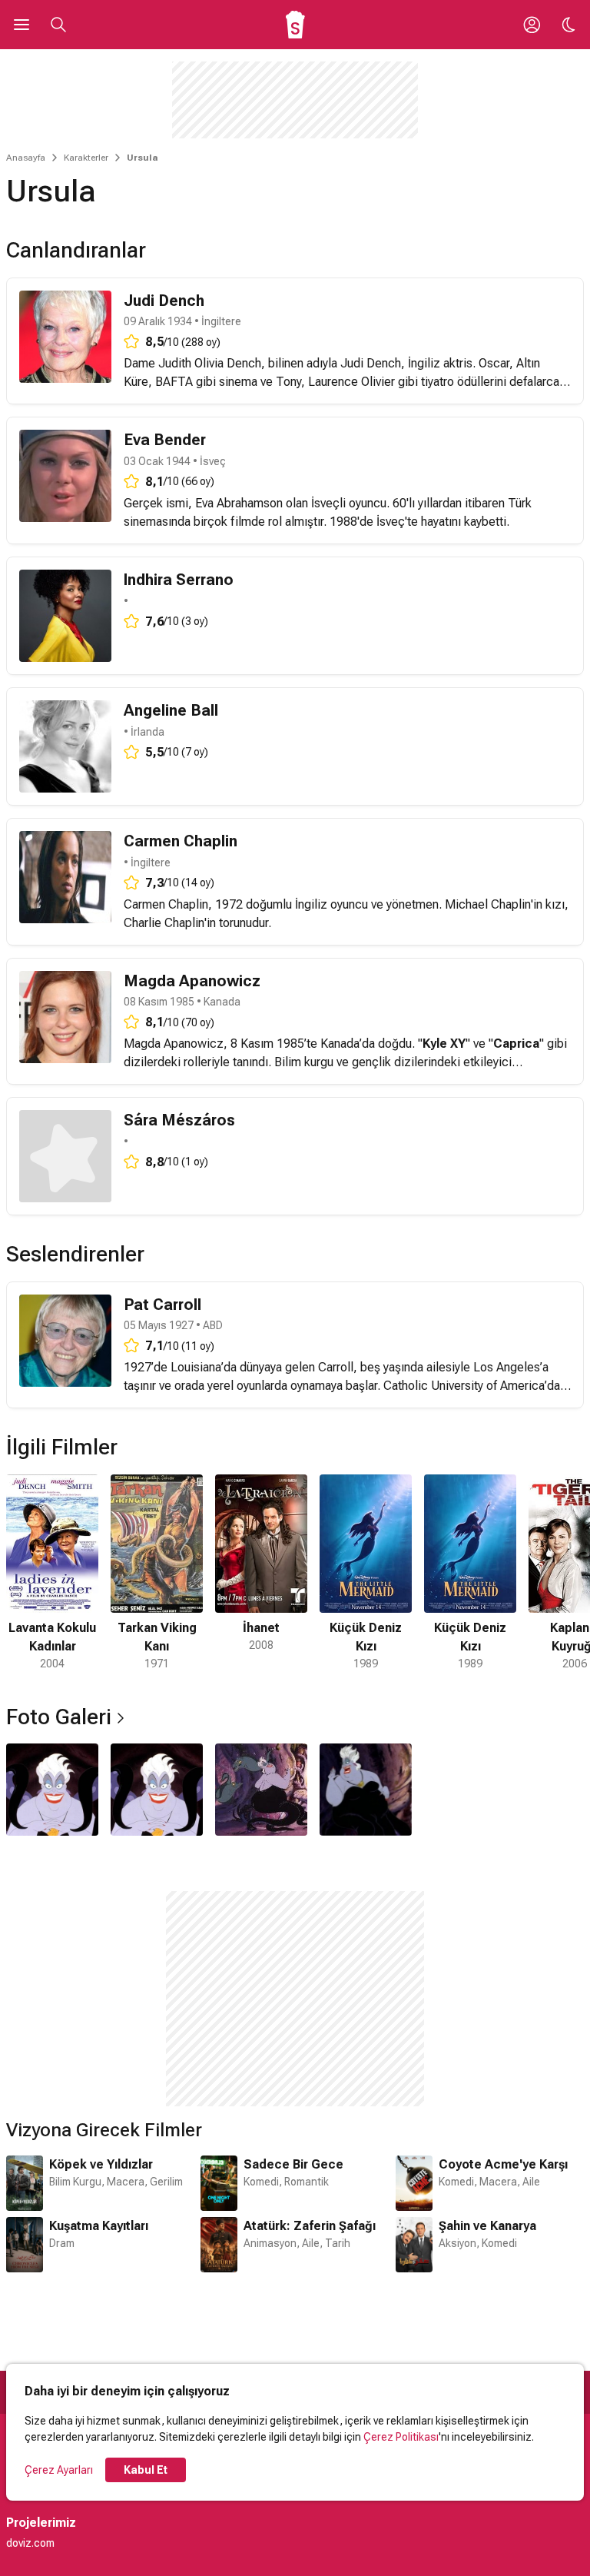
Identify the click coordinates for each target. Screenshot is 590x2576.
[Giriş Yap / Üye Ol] (532, 25)
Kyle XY (444, 1044)
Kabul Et (146, 2470)
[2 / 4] (157, 1790)
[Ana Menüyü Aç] (22, 25)
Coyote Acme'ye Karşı (503, 2164)
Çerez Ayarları (59, 2470)
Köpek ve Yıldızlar (101, 2164)
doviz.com (30, 2543)
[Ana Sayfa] (295, 25)
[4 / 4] (366, 1790)
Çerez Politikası (401, 2437)
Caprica (516, 1044)
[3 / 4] (261, 1790)
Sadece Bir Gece (293, 2164)
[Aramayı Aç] (58, 25)
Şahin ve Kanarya (487, 2226)
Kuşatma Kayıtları (99, 2226)
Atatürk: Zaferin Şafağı (310, 2226)
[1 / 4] (52, 1790)
